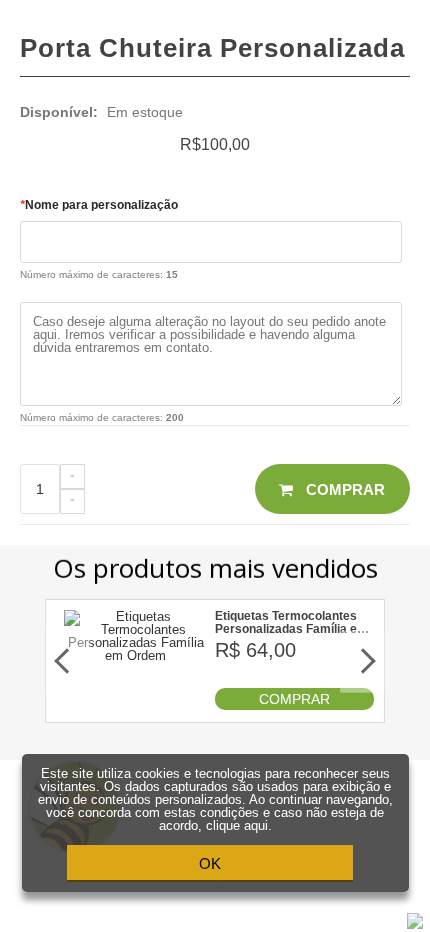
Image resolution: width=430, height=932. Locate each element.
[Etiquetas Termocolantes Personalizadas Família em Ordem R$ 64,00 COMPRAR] (135, 705)
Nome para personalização (99, 205)
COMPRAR (294, 699)
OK (210, 863)
